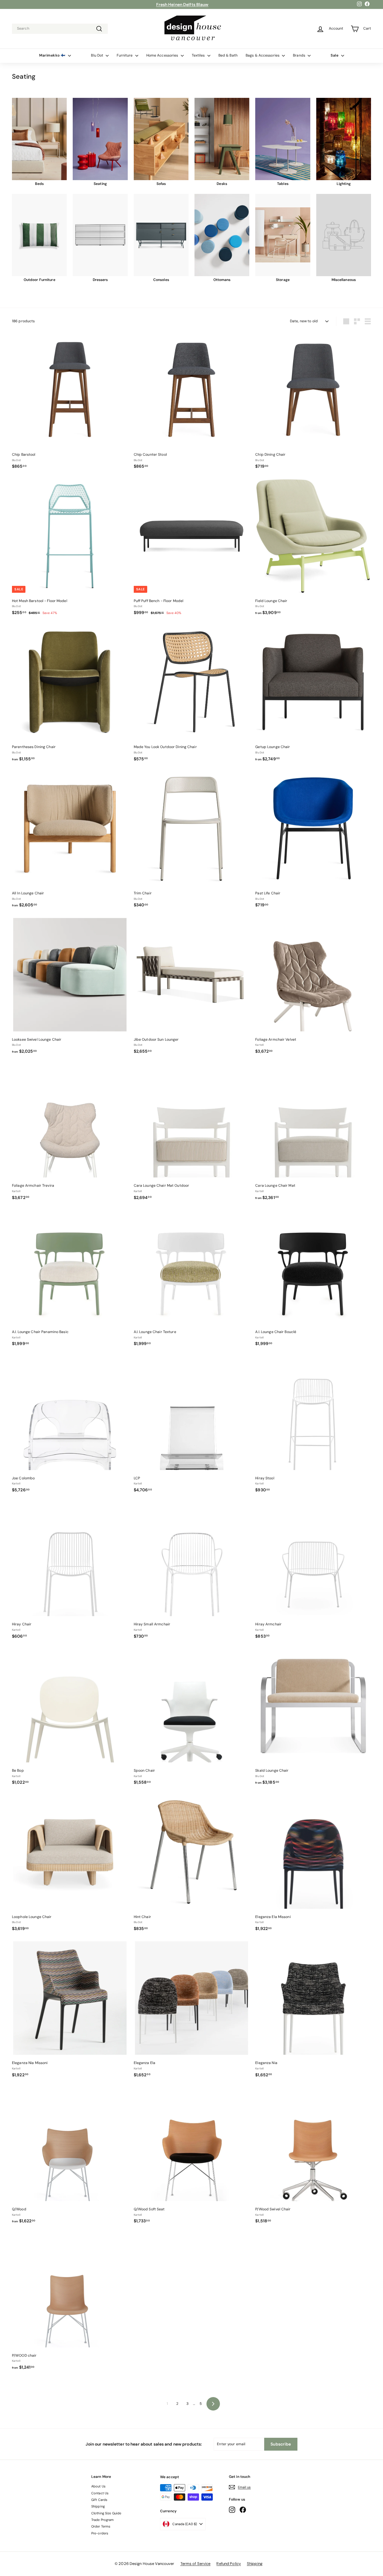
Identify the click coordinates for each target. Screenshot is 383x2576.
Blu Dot (98, 55)
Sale (335, 55)
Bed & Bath (228, 55)
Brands (300, 55)
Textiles (199, 55)
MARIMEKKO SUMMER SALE (182, 4)
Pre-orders (100, 2533)
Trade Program (103, 2520)
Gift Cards (99, 2500)
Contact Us (100, 2493)
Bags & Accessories (263, 55)
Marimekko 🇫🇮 (53, 55)
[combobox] (60, 29)
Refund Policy (229, 2564)
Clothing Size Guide (106, 2513)
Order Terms (101, 2526)
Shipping (98, 2506)
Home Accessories (163, 55)
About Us (98, 2486)
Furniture (125, 55)
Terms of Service (196, 2564)
